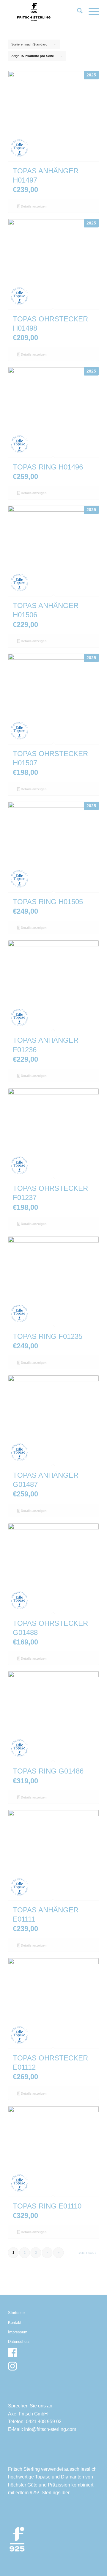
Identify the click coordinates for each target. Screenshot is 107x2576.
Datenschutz (19, 2342)
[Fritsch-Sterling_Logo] (44, 12)
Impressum (18, 2332)
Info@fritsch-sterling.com (50, 2429)
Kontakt (15, 2323)
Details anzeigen (33, 206)
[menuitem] (77, 12)
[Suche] (77, 12)
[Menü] (91, 12)
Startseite (16, 2313)
